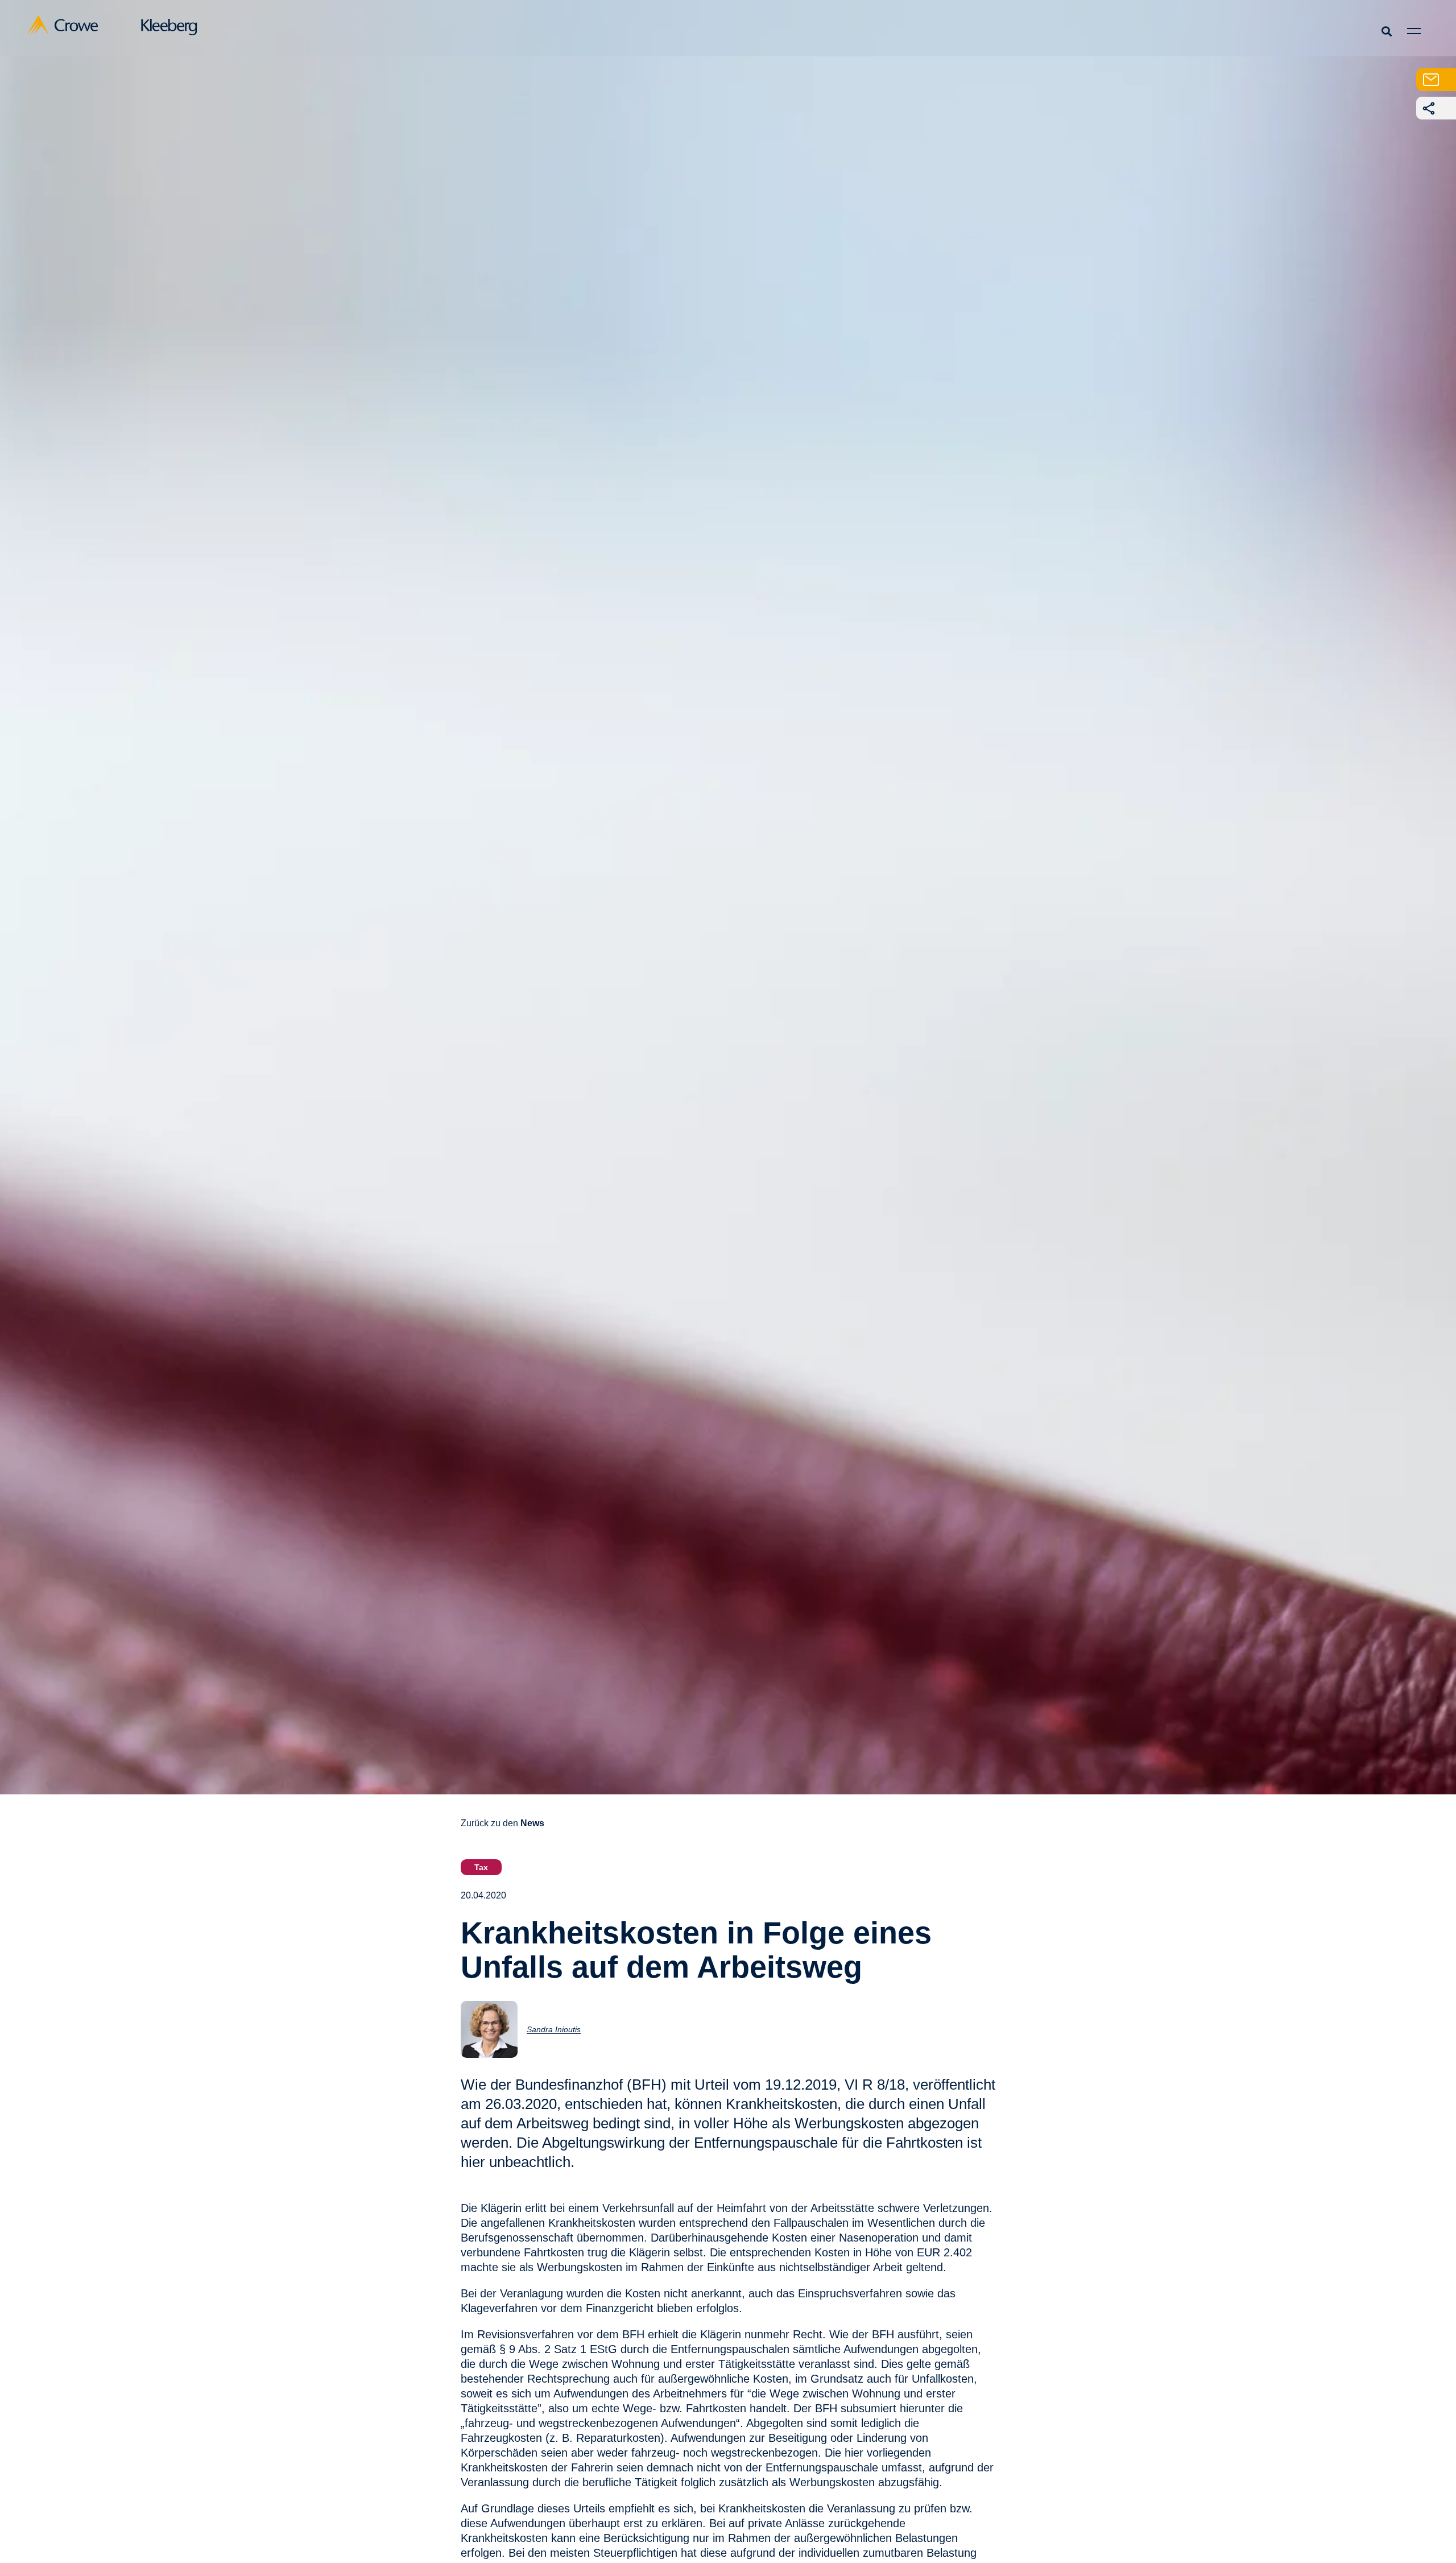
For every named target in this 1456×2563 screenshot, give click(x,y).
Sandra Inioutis (554, 2029)
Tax (481, 1867)
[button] (1386, 31)
